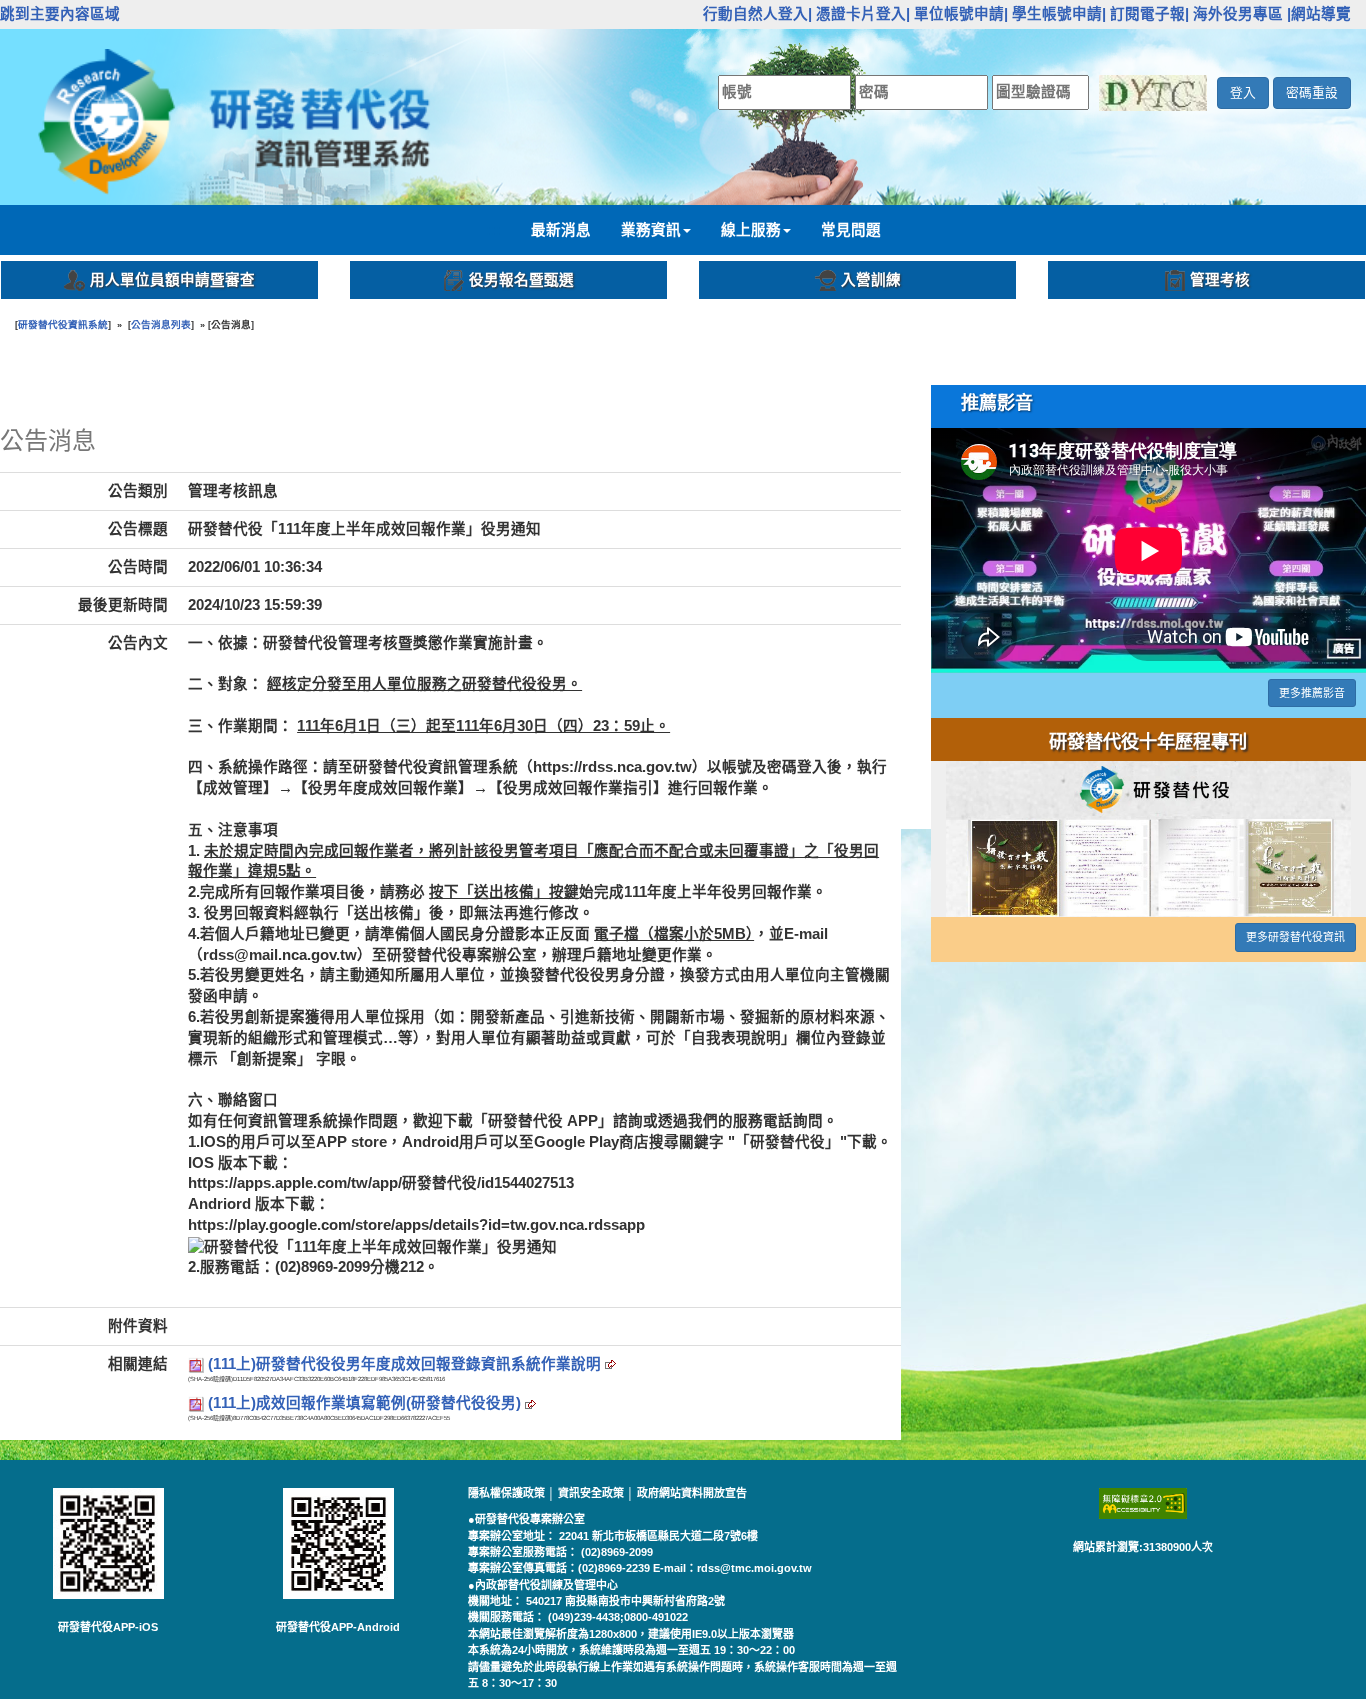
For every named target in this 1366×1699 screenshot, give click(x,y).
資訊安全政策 (592, 1493)
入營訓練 (871, 280)
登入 (1243, 92)
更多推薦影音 (1312, 693)
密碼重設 (1312, 92)
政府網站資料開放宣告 (692, 1493)
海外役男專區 (1238, 14)
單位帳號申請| (961, 14)
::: (691, 14)
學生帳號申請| (1059, 14)
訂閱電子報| (1149, 14)
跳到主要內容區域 (60, 14)
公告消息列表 (161, 324)
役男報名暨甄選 (521, 280)
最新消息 (561, 230)
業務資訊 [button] (651, 230)
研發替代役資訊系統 (63, 324)
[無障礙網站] (1143, 1503)
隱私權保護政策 (508, 1493)
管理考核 (1220, 280)
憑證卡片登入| (863, 14)
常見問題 (851, 230)
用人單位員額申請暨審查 (172, 280)
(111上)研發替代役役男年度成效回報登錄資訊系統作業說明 (406, 1364)
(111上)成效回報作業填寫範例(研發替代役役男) (366, 1403)
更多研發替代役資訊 (1295, 937)
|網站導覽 (1319, 14)
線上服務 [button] (751, 230)
